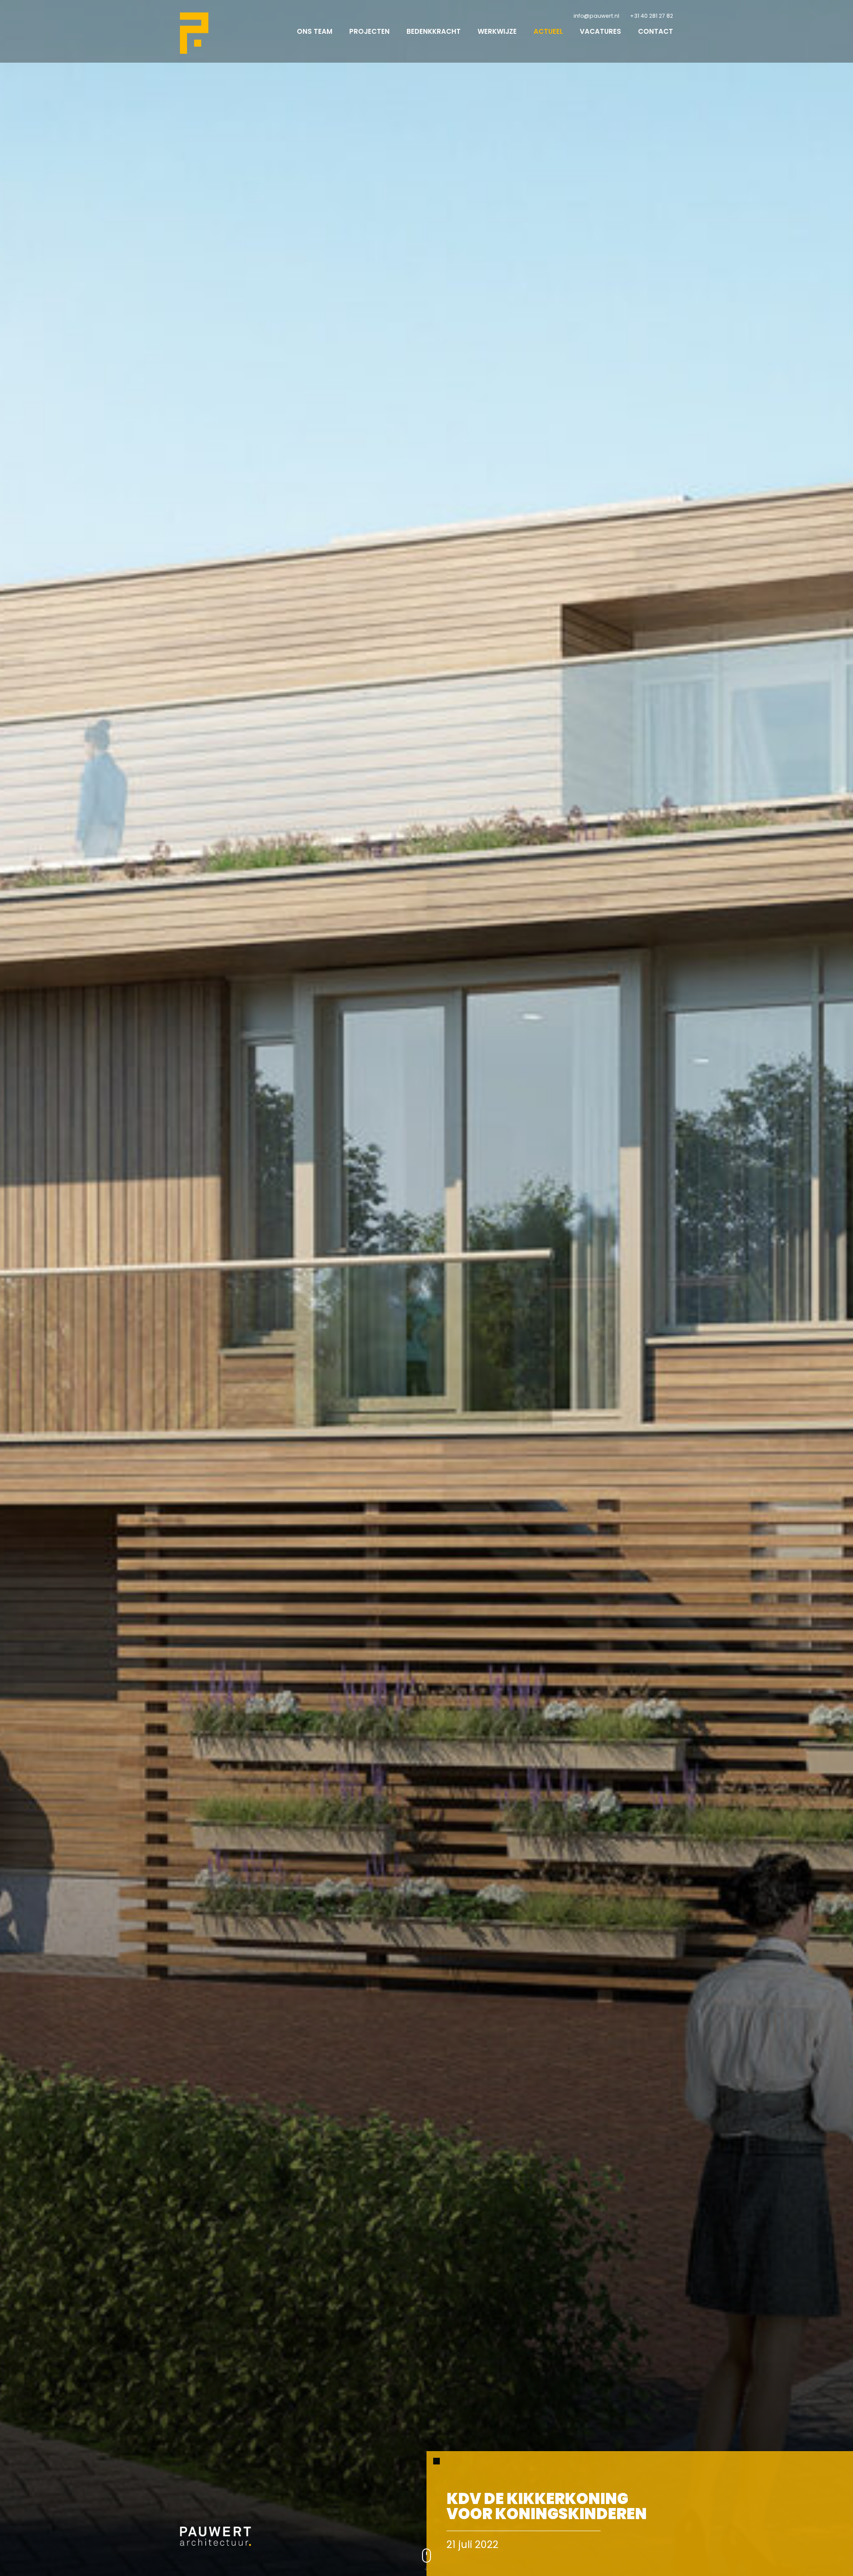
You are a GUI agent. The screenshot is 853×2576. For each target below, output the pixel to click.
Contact (656, 31)
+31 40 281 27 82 (652, 16)
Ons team (315, 31)
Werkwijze (497, 31)
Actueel (548, 31)
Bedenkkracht (434, 31)
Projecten (369, 31)
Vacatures (600, 31)
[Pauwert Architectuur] (194, 33)
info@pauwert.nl (596, 16)
